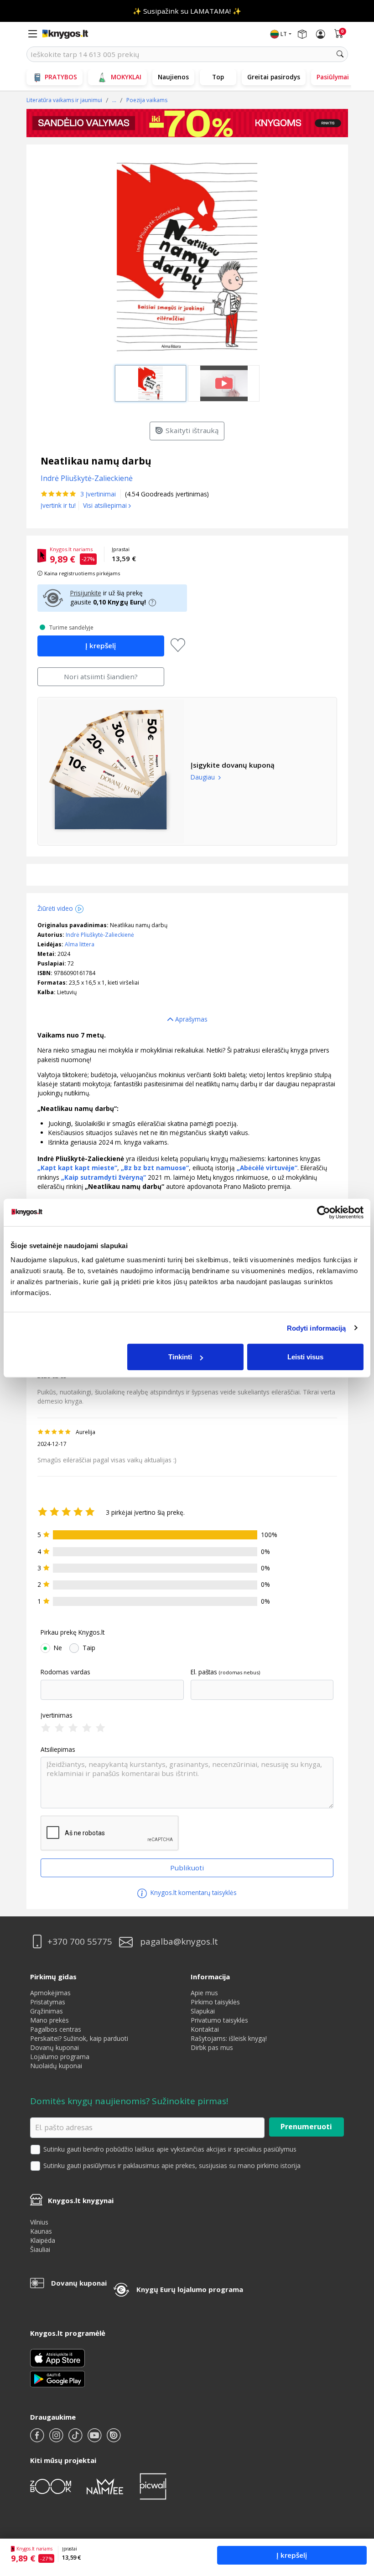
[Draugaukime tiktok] (76, 2439)
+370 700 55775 (80, 1942)
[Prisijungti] (321, 34)
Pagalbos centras (56, 2029)
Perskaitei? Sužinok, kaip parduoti (79, 2038)
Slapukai (203, 2011)
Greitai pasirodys (274, 77)
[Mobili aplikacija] (57, 2378)
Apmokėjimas (50, 1993)
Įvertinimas (57, 1715)
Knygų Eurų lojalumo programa (190, 2289)
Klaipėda (43, 2240)
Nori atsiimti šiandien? (101, 676)
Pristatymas (48, 2002)
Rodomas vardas (65, 1672)
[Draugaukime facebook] (38, 2439)
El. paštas (204, 1672)
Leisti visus (305, 1357)
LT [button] (284, 34)
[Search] (340, 54)
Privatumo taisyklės (219, 2020)
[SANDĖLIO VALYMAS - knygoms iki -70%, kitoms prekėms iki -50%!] (187, 123)
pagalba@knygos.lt (179, 1942)
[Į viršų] (356, 2512)
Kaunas (41, 2231)
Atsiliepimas (58, 1750)
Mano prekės (49, 2020)
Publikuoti (187, 1868)
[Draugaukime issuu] (114, 2439)
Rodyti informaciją (317, 1328)
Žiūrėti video (55, 908)
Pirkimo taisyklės (215, 2002)
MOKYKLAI (126, 77)
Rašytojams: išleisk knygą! (229, 2038)
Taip (89, 1648)
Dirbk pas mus (212, 2047)
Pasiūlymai (333, 77)
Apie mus (204, 1993)
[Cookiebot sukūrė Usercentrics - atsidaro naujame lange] (324, 1212)
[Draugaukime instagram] (57, 2439)
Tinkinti (180, 1357)
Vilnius (39, 2222)
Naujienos (173, 77)
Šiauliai (40, 2249)
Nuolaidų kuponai (56, 2066)
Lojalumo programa (60, 2057)
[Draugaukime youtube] (95, 2439)
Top (218, 77)
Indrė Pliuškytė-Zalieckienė (100, 935)
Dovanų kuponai (55, 2047)
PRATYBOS (61, 77)
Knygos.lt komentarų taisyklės (193, 1892)
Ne (58, 1648)
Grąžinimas (47, 2011)
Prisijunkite (86, 593)
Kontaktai (205, 2029)
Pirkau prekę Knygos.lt (73, 1632)
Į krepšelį (292, 2555)
